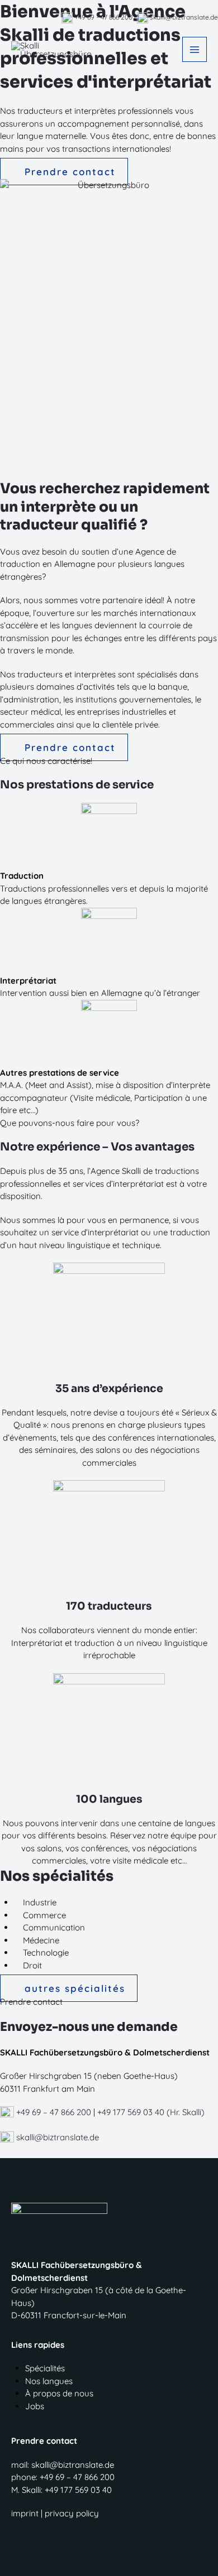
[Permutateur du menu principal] (195, 49)
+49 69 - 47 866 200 (103, 17)
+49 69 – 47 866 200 (53, 2112)
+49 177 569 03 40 (78, 2490)
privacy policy (72, 2513)
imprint (25, 2513)
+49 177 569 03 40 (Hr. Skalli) (151, 2112)
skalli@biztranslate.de (183, 17)
